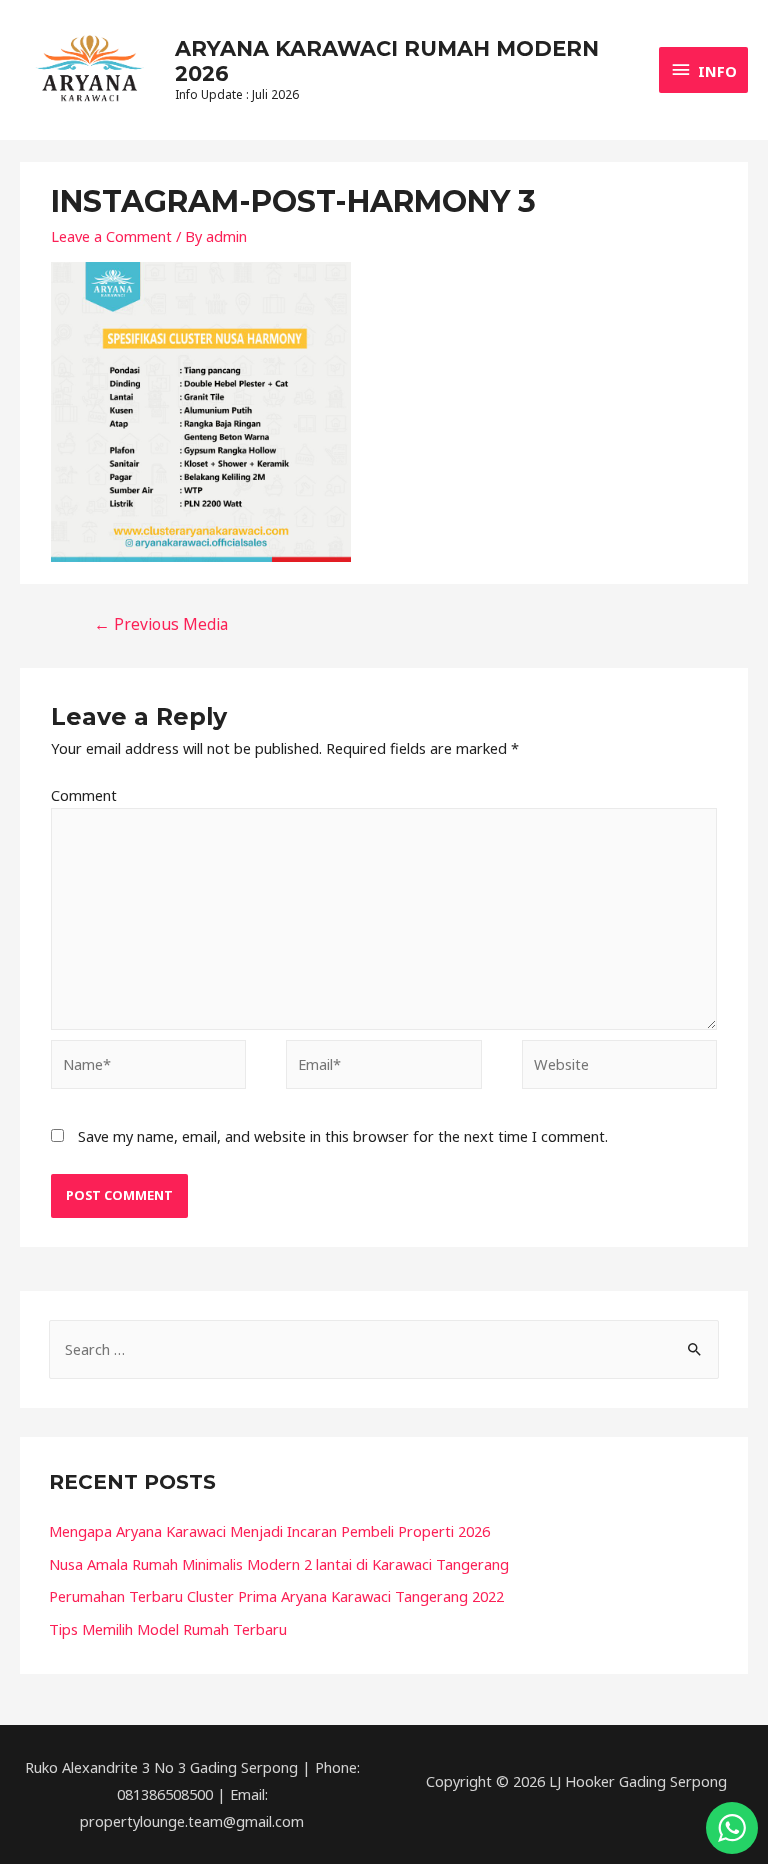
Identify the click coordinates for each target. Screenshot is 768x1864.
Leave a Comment (111, 236)
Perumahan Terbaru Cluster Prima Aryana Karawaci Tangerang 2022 (276, 1596)
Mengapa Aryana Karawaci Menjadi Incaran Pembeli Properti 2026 (269, 1531)
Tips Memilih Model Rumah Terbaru (168, 1629)
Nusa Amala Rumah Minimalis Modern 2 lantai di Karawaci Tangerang (279, 1564)
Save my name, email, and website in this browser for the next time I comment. (343, 1136)
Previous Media (161, 624)
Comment (84, 795)
